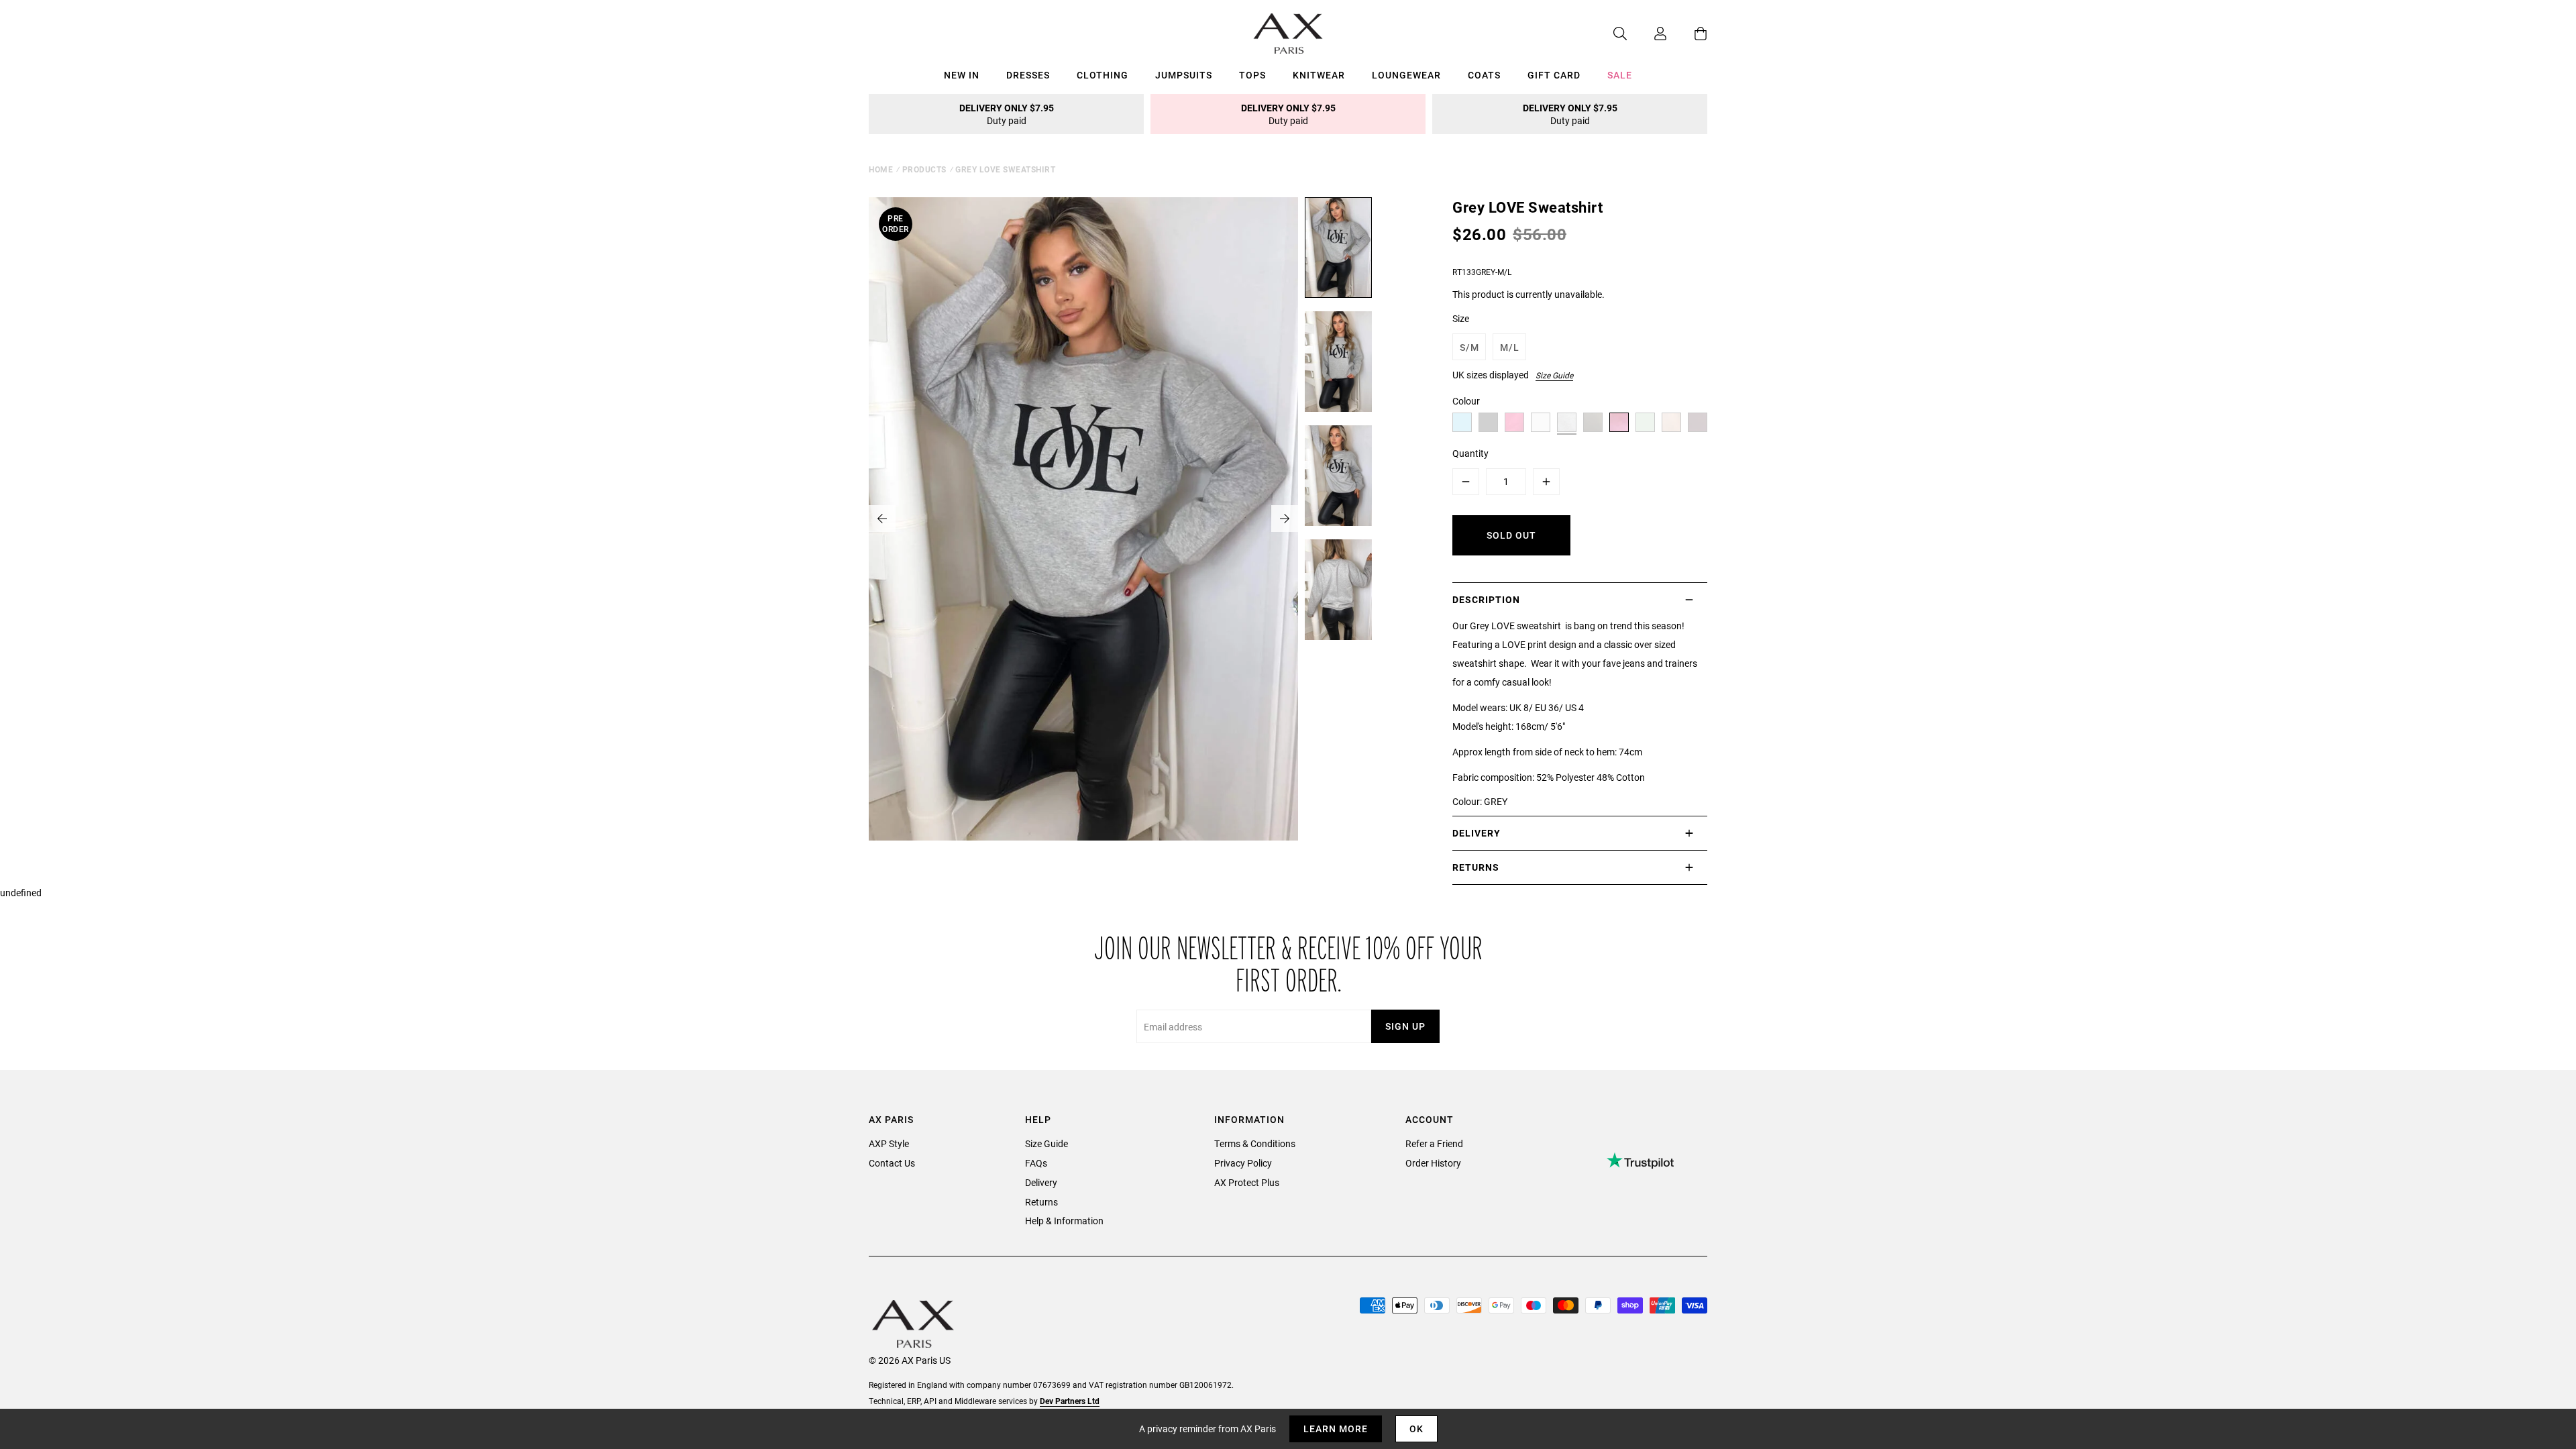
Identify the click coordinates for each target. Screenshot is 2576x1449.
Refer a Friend (1434, 1143)
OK (1416, 1429)
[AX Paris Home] (1288, 34)
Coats (1484, 75)
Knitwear (1319, 75)
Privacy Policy (1243, 1163)
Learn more (1336, 1429)
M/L (1510, 347)
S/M (1469, 347)
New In (962, 75)
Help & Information (1064, 1221)
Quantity (1470, 453)
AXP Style (889, 1143)
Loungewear (1406, 75)
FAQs (1036, 1163)
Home (881, 169)
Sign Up (1405, 1026)
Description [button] (1486, 599)
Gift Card (1554, 75)
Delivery (1041, 1182)
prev (882, 519)
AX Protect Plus (1247, 1182)
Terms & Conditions (1255, 1143)
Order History (1433, 1163)
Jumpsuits (1184, 75)
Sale (1620, 75)
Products (924, 169)
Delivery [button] (1477, 833)
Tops (1252, 75)
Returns (1041, 1202)
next (1285, 519)
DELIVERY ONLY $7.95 (1007, 114)
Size (1461, 318)
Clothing (1103, 75)
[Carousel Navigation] (1083, 519)
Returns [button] (1476, 867)
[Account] (1647, 34)
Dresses (1028, 75)
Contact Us (892, 1163)
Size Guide (1554, 375)
